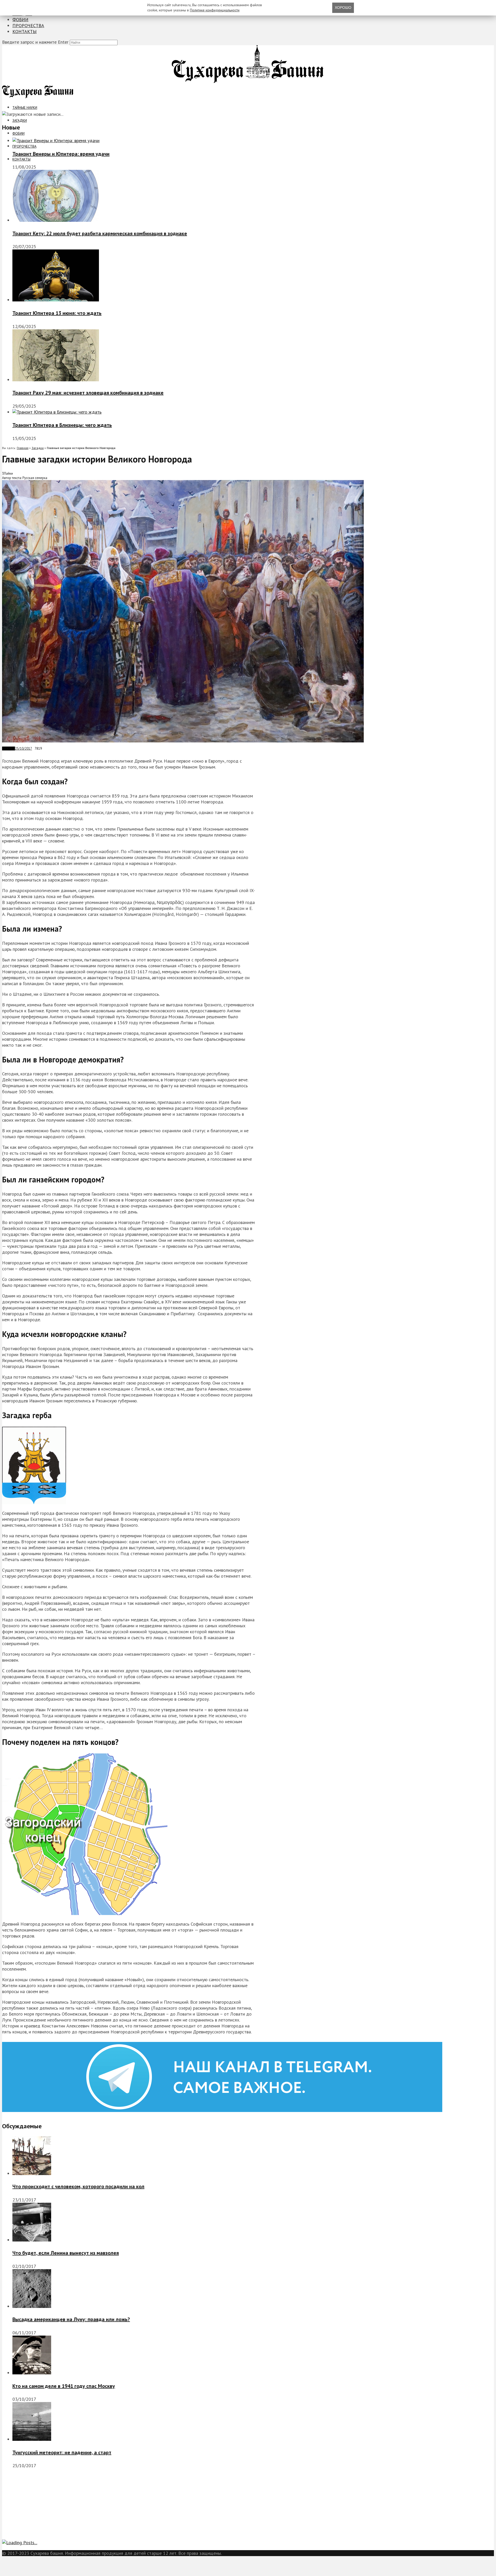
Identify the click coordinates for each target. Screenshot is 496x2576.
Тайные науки (25, 108)
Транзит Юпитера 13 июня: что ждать (57, 313)
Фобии (20, 20)
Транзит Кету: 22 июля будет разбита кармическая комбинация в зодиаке (100, 233)
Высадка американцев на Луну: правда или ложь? (71, 2319)
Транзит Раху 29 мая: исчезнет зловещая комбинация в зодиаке (88, 393)
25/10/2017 (24, 749)
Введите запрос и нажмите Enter (35, 42)
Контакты (25, 31)
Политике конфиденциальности (215, 10)
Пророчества (28, 25)
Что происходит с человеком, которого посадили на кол (78, 2186)
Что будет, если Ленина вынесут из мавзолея (66, 2253)
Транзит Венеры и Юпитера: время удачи (61, 154)
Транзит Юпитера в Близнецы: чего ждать (62, 425)
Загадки (20, 120)
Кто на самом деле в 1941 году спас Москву (64, 2386)
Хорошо (343, 7)
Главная (23, 448)
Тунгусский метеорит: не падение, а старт (62, 2452)
